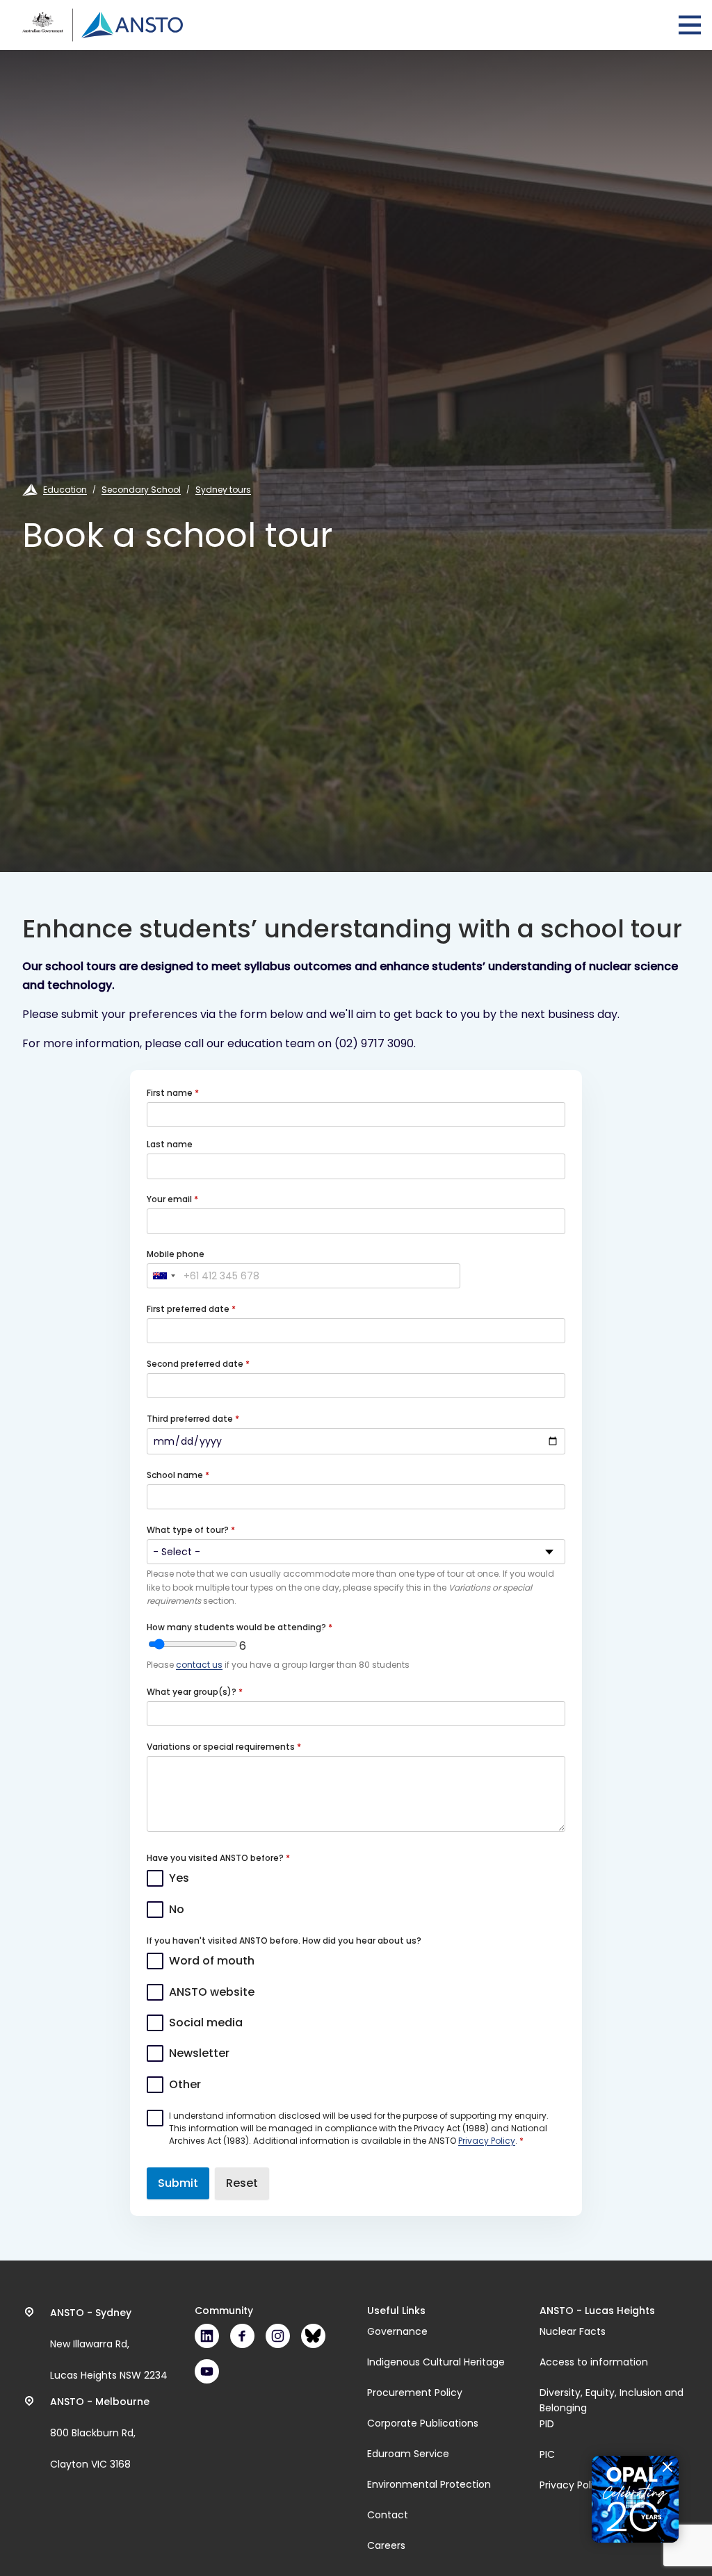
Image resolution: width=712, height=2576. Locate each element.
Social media (206, 2023)
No (177, 1909)
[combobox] (163, 1276)
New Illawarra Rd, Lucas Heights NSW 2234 (109, 2344)
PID (547, 2424)
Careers (386, 2545)
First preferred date (189, 1309)
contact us (199, 1665)
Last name (170, 1144)
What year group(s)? (193, 1692)
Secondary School (141, 490)
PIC (547, 2454)
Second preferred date (196, 1364)
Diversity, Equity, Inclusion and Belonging (612, 2400)
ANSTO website (212, 1992)
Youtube (207, 2371)
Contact (388, 2515)
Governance (397, 2331)
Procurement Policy (415, 2393)
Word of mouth (212, 1961)
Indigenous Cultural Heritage (436, 2362)
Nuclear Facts (573, 2331)
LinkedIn (207, 2336)
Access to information (594, 2362)
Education (65, 490)
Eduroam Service (408, 2454)
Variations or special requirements (222, 1747)
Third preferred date (191, 1419)
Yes (179, 1878)
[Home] (103, 25)
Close (667, 2467)
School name (176, 1475)
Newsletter (199, 2053)
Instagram (278, 2336)
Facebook (242, 2336)
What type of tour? (189, 1530)
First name (171, 1093)
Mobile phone (176, 1254)
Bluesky (313, 2336)
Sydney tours (223, 490)
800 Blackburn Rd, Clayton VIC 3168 (100, 2433)
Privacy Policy (487, 2141)
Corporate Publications (423, 2423)
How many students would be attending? (237, 1627)
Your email (170, 1199)
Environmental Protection (429, 2484)
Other (185, 2084)
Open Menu (690, 25)
